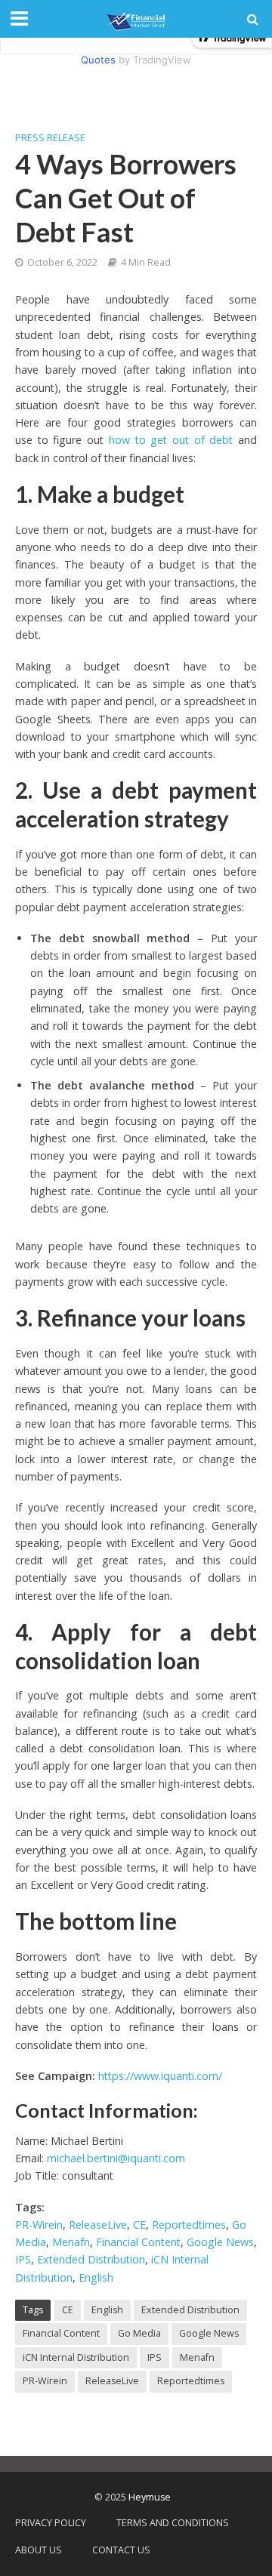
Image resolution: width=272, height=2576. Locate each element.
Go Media (139, 2333)
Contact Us (121, 2550)
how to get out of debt (171, 440)
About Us (39, 2550)
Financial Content (138, 2242)
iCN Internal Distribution (76, 2357)
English (96, 2277)
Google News (220, 2242)
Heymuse (150, 2497)
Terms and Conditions (173, 2523)
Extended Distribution (91, 2259)
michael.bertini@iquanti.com (116, 2158)
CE (139, 2225)
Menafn (71, 2242)
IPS (23, 2259)
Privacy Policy (51, 2523)
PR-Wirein (39, 2225)
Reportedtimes (189, 2225)
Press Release (50, 138)
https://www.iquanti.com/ (160, 2076)
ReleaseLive (98, 2225)
